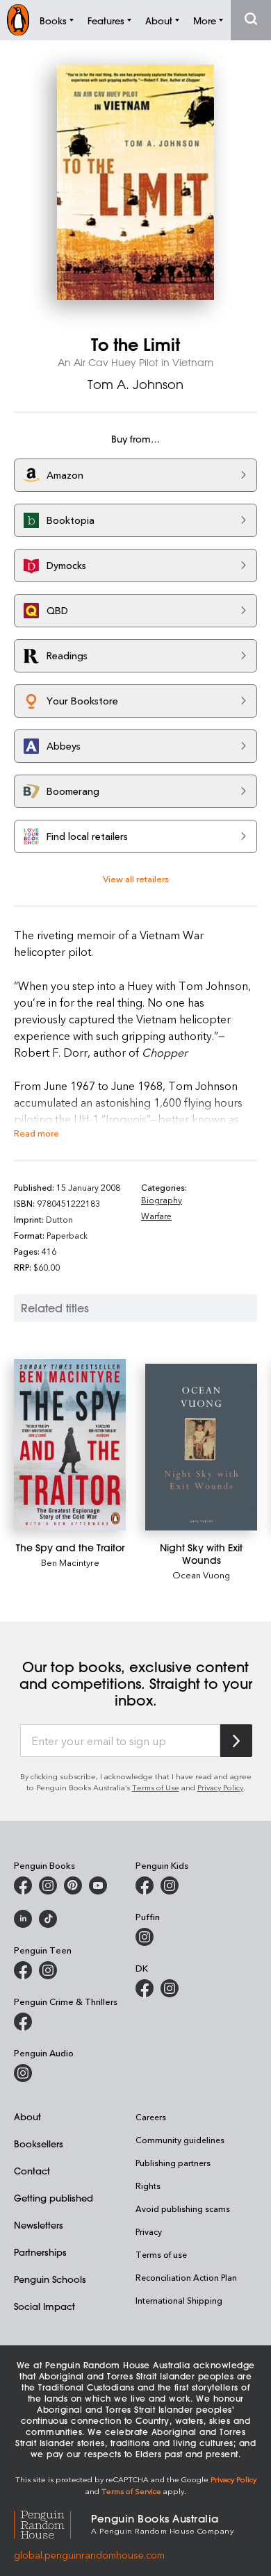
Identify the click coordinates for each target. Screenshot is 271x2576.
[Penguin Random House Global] (52, 2523)
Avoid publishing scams (183, 2208)
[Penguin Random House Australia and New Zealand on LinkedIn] (23, 1919)
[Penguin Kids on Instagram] (170, 1885)
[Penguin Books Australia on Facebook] (23, 1885)
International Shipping (179, 2300)
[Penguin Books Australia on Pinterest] (73, 1885)
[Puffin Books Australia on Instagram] (145, 1937)
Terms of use (161, 2254)
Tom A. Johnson (135, 384)
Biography (162, 1200)
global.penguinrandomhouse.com (89, 2555)
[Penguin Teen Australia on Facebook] (23, 1970)
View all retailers (136, 878)
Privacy (149, 2231)
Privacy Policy (220, 1787)
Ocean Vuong (201, 1575)
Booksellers (39, 2144)
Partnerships (40, 2252)
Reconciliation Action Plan (186, 2277)
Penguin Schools (50, 2279)
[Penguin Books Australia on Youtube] (98, 1885)
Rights (148, 2186)
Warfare (156, 1216)
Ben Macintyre (70, 1562)
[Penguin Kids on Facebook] (145, 1885)
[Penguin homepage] (18, 20)
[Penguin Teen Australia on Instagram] (48, 1970)
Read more (36, 1133)
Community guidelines (180, 2140)
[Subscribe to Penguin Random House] (236, 1741)
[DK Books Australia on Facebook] (145, 1988)
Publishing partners (173, 2163)
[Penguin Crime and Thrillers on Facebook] (23, 2022)
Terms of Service (131, 2491)
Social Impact (44, 2306)
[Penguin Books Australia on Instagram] (48, 1885)
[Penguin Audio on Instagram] (23, 2073)
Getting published (54, 2198)
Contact (32, 2171)
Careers (151, 2117)
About (27, 2116)
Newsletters (39, 2225)
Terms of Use (156, 1787)
